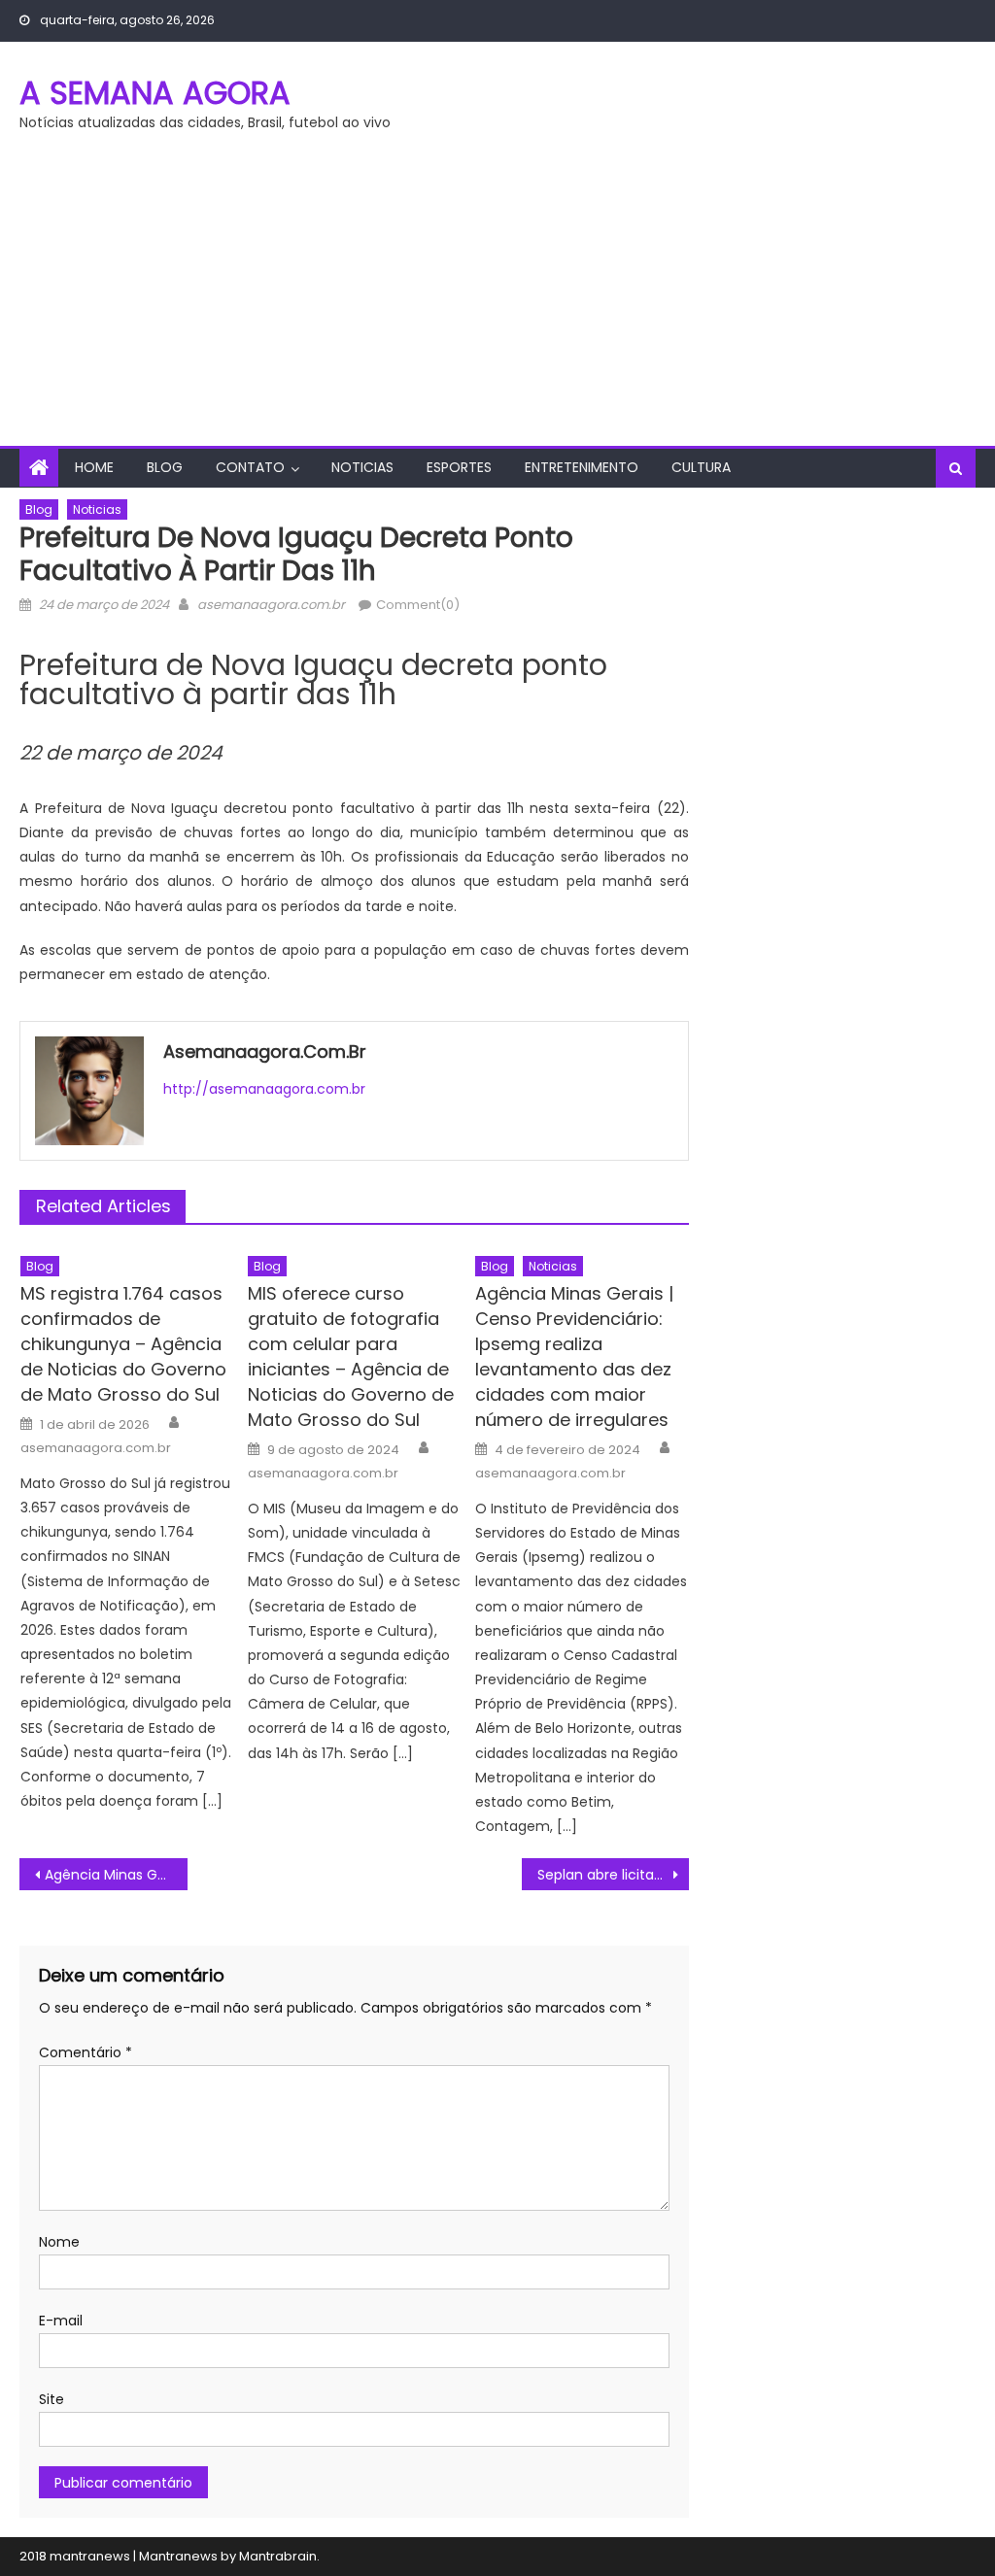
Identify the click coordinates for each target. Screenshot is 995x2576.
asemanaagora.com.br (271, 605)
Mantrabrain (278, 2556)
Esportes (459, 467)
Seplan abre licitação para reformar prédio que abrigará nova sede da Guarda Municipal (613, 1875)
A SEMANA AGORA (155, 93)
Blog (165, 467)
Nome (59, 2242)
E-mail (61, 2321)
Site (51, 2399)
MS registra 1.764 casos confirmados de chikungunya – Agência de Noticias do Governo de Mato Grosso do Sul (123, 1344)
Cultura (701, 467)
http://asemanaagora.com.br (264, 1089)
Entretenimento (582, 467)
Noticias (362, 467)
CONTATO (250, 467)
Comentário (86, 2052)
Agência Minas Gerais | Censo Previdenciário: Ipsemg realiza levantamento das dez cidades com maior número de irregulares (574, 1356)
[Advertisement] (497, 300)
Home (94, 467)
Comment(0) (418, 605)
